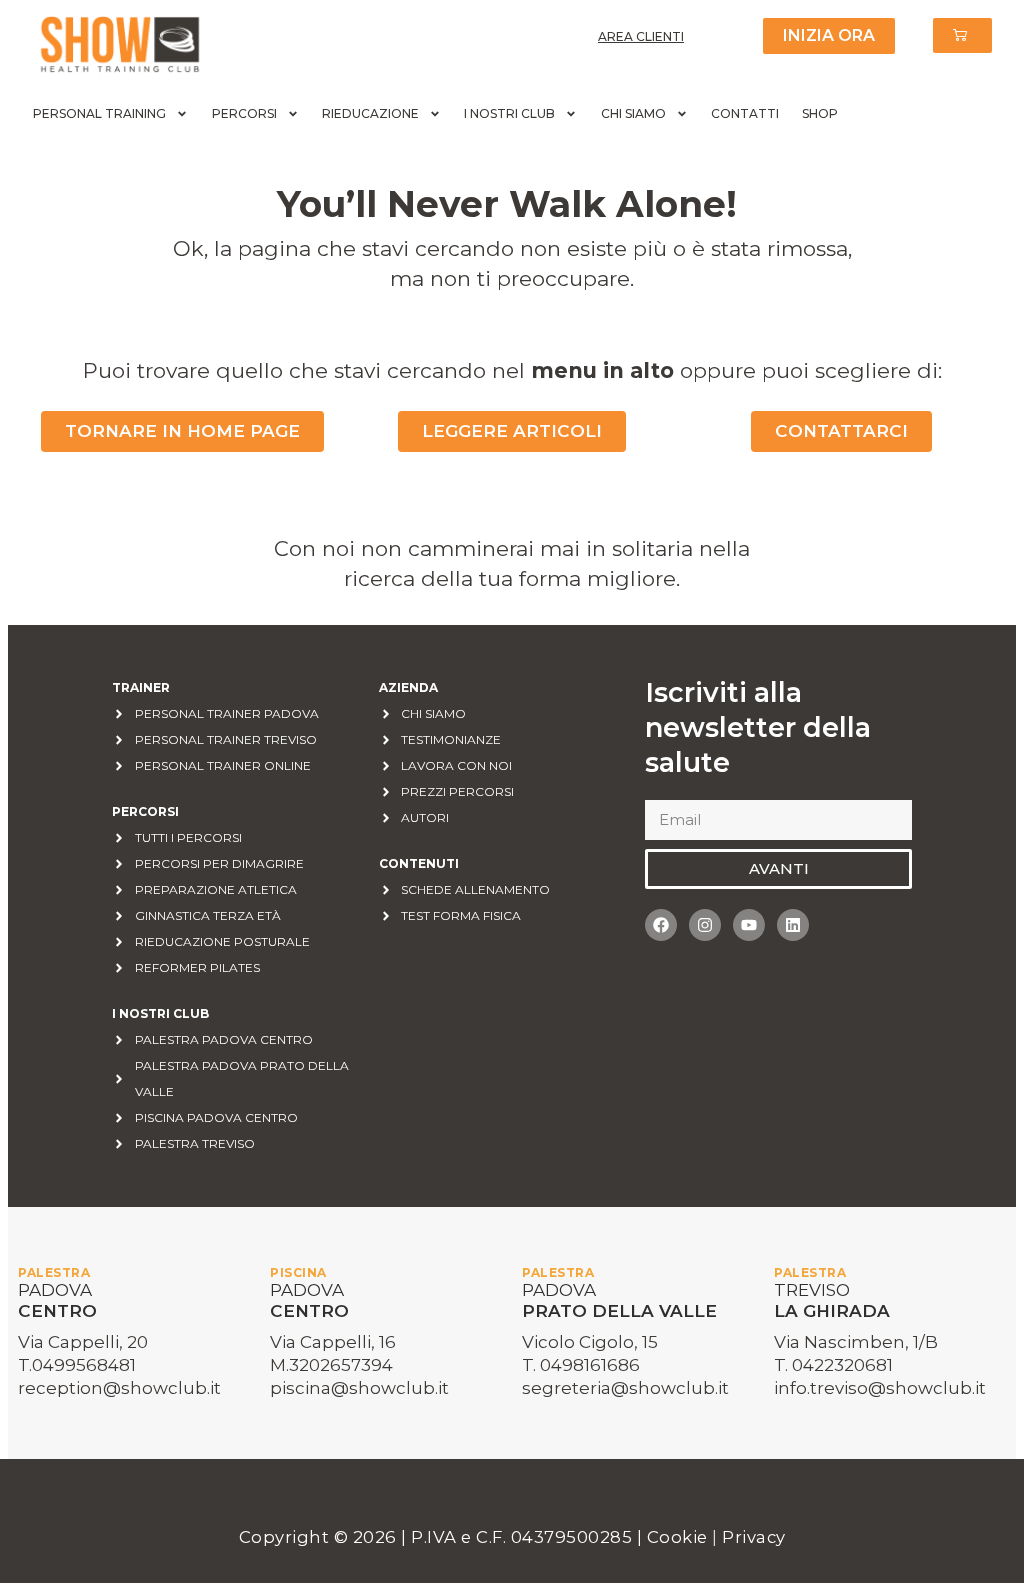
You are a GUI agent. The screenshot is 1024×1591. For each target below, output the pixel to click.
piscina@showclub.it (359, 1388)
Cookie (680, 1537)
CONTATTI (745, 113)
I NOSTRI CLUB (509, 113)
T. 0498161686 (581, 1365)
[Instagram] (705, 925)
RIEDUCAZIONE (370, 113)
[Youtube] (749, 925)
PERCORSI (244, 113)
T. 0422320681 (833, 1365)
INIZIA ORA (829, 35)
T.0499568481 (77, 1365)
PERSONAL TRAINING (99, 113)
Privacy (754, 1537)
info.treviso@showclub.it (880, 1388)
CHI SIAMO (633, 113)
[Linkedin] (793, 925)
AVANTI (779, 868)
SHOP (820, 113)
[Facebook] (661, 925)
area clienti (641, 36)
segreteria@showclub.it (625, 1388)
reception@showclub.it (119, 1388)
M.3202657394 (331, 1365)
